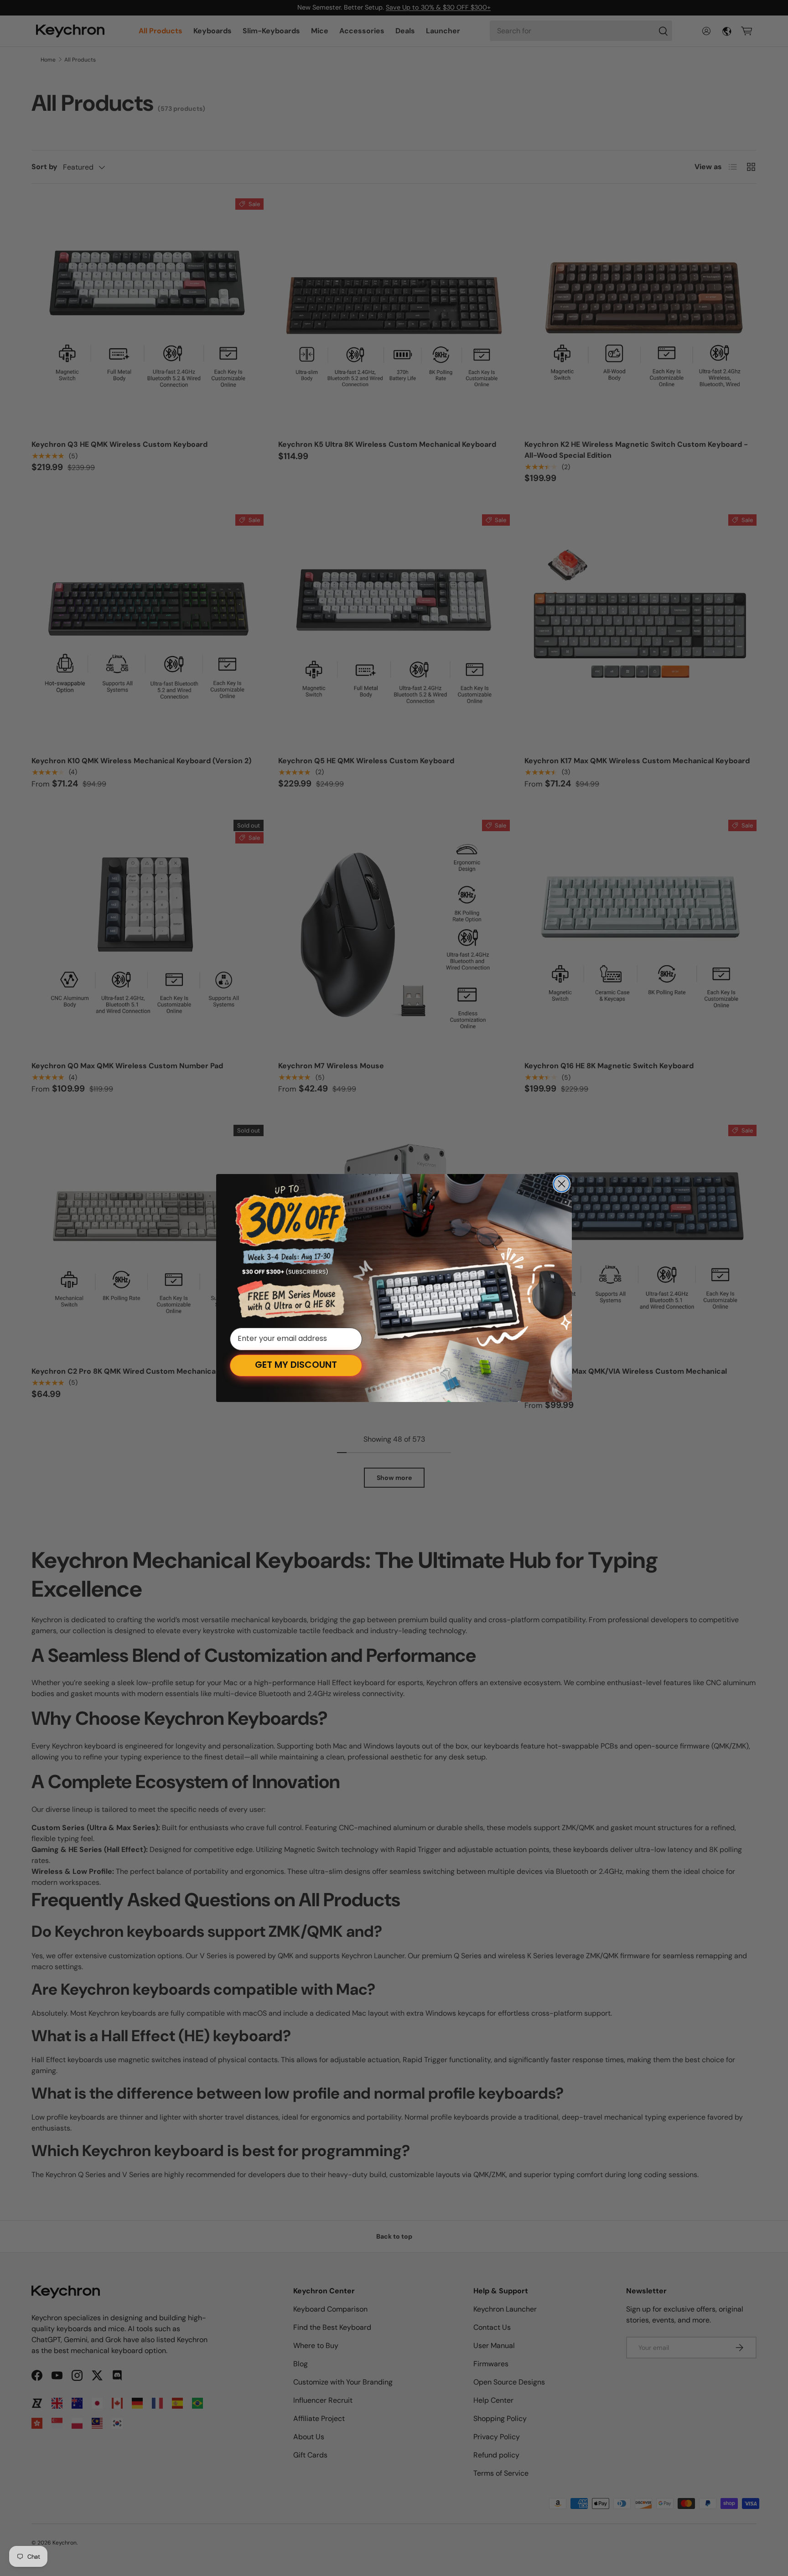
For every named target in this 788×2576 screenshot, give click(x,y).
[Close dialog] (562, 1184)
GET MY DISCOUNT (296, 1366)
